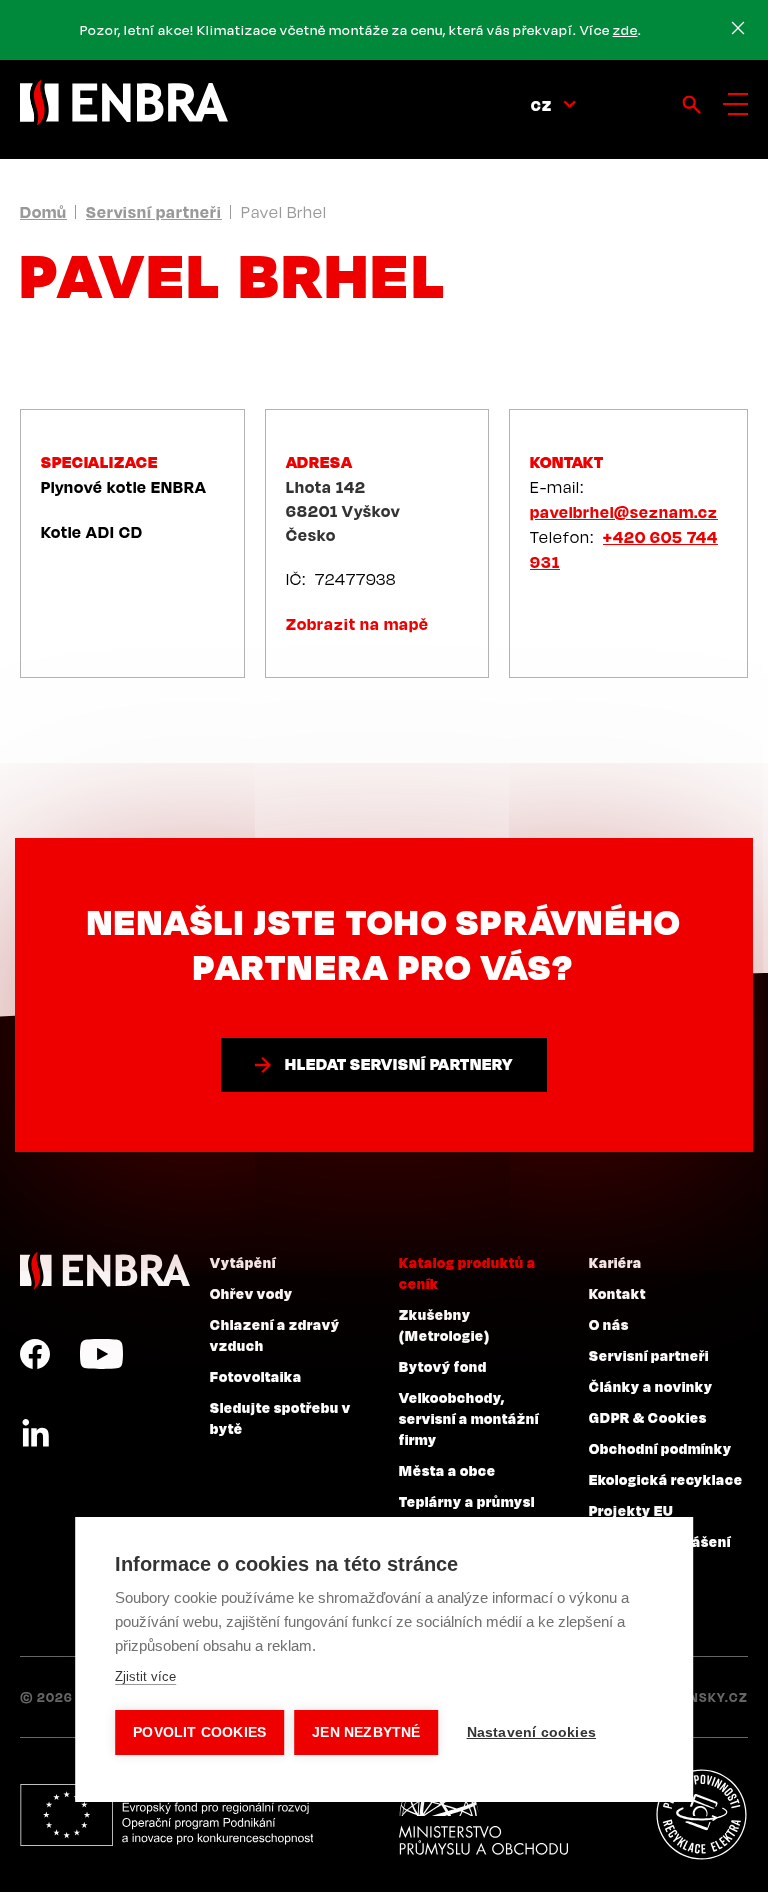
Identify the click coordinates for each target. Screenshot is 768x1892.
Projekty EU (631, 1510)
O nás (609, 1324)
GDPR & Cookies (648, 1417)
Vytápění (243, 1262)
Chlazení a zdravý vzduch (275, 1334)
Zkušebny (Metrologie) (444, 1324)
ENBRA (105, 1270)
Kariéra (615, 1262)
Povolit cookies (199, 1732)
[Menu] (735, 104)
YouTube (101, 1354)
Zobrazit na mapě (357, 624)
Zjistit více (145, 1676)
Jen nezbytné (366, 1732)
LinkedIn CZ (35, 1434)
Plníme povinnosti (701, 1815)
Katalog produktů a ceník (467, 1272)
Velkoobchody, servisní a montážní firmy (469, 1418)
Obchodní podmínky (660, 1448)
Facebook (35, 1354)
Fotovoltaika (256, 1376)
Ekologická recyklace (666, 1479)
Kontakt (617, 1293)
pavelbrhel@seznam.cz (624, 512)
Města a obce (447, 1470)
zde (625, 30)
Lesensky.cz (702, 1697)
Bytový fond (443, 1366)
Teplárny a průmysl (467, 1501)
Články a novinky (651, 1386)
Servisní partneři (154, 212)
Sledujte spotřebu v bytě (280, 1417)
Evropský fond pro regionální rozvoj (166, 1815)
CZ (541, 105)
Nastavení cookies (531, 1732)
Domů (43, 212)
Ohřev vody (251, 1293)
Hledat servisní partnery (399, 1064)
